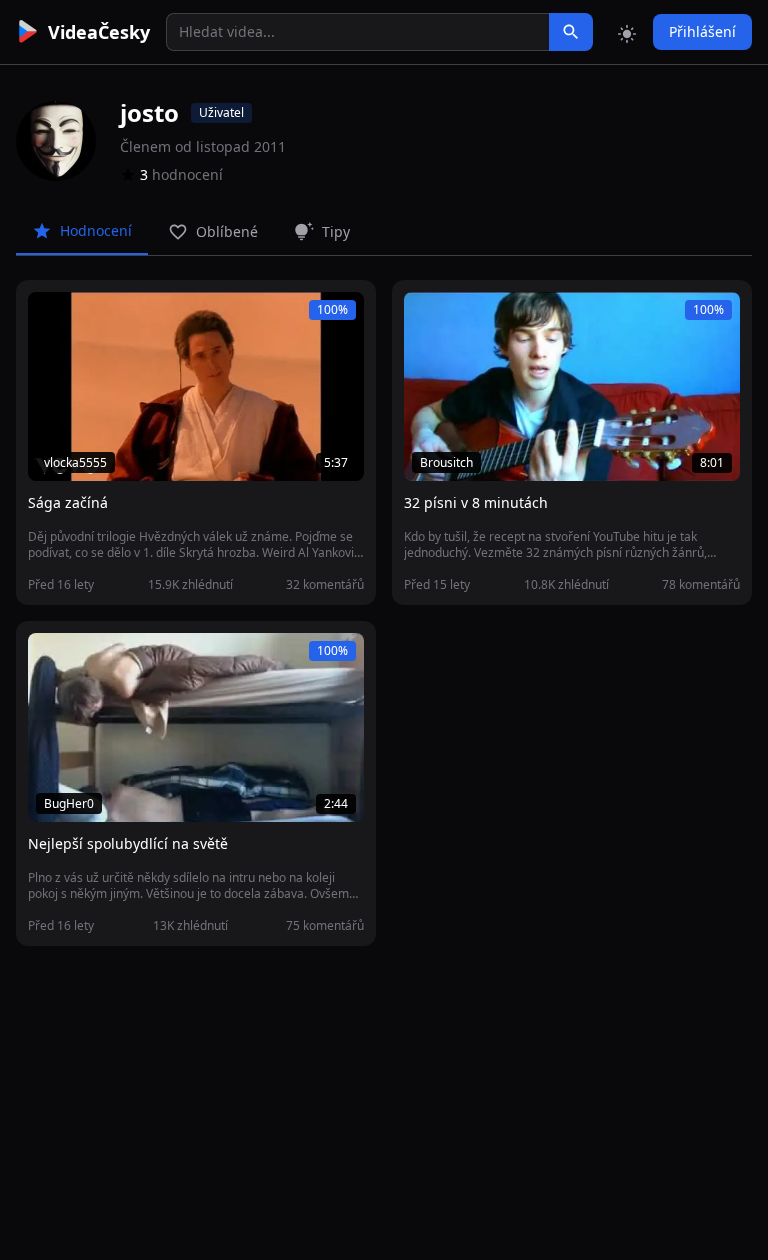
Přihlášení (702, 31)
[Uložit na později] (88, 318)
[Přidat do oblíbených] (52, 318)
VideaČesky (99, 32)
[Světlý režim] (627, 32)
